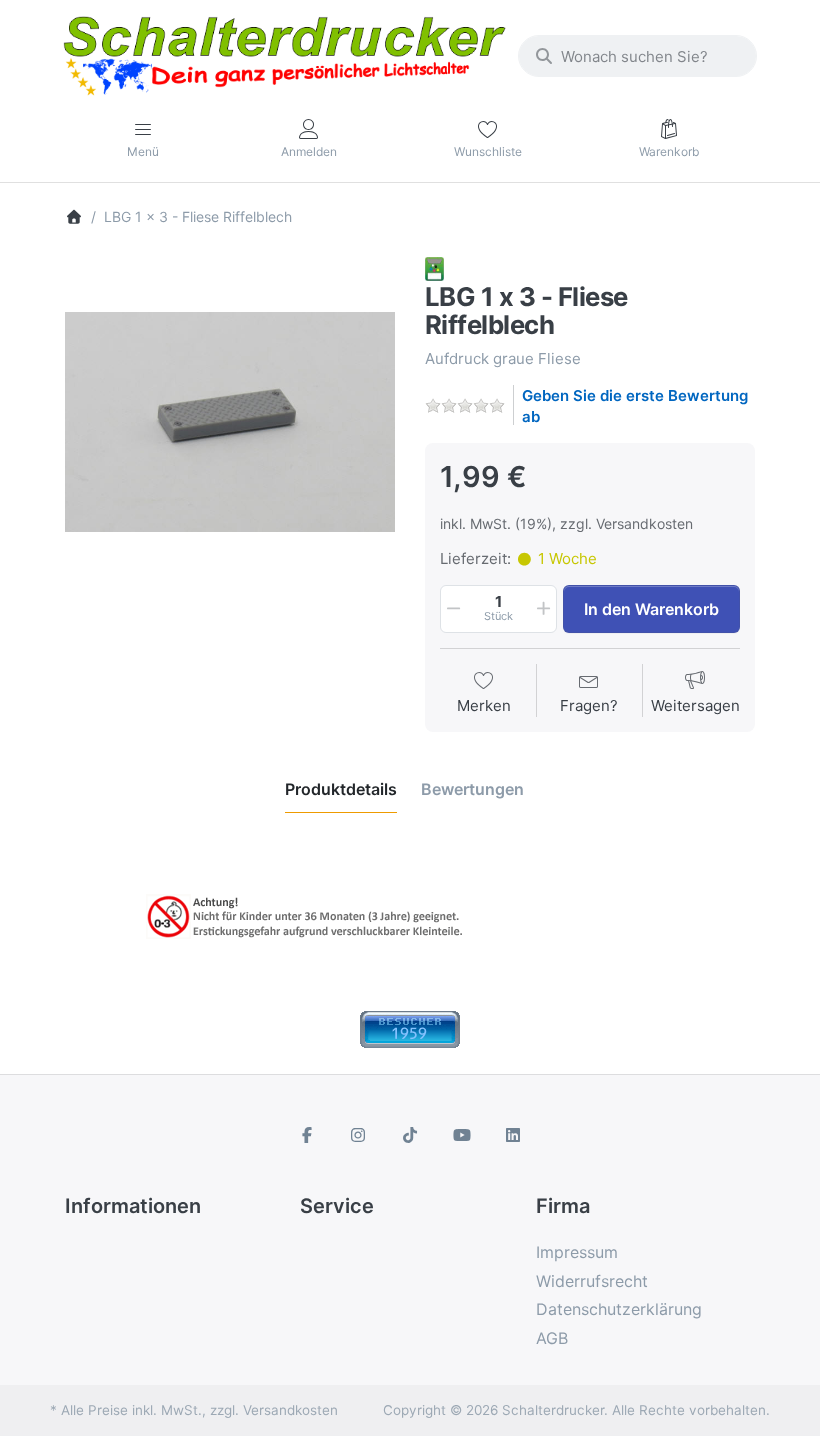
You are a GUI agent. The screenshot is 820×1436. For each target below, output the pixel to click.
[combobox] (637, 56)
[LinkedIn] (513, 1135)
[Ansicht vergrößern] (230, 422)
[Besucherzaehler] (410, 1027)
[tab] (341, 789)
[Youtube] (462, 1135)
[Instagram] (359, 1135)
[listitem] (230, 422)
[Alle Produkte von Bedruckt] (434, 267)
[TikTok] (410, 1135)
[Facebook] (307, 1135)
